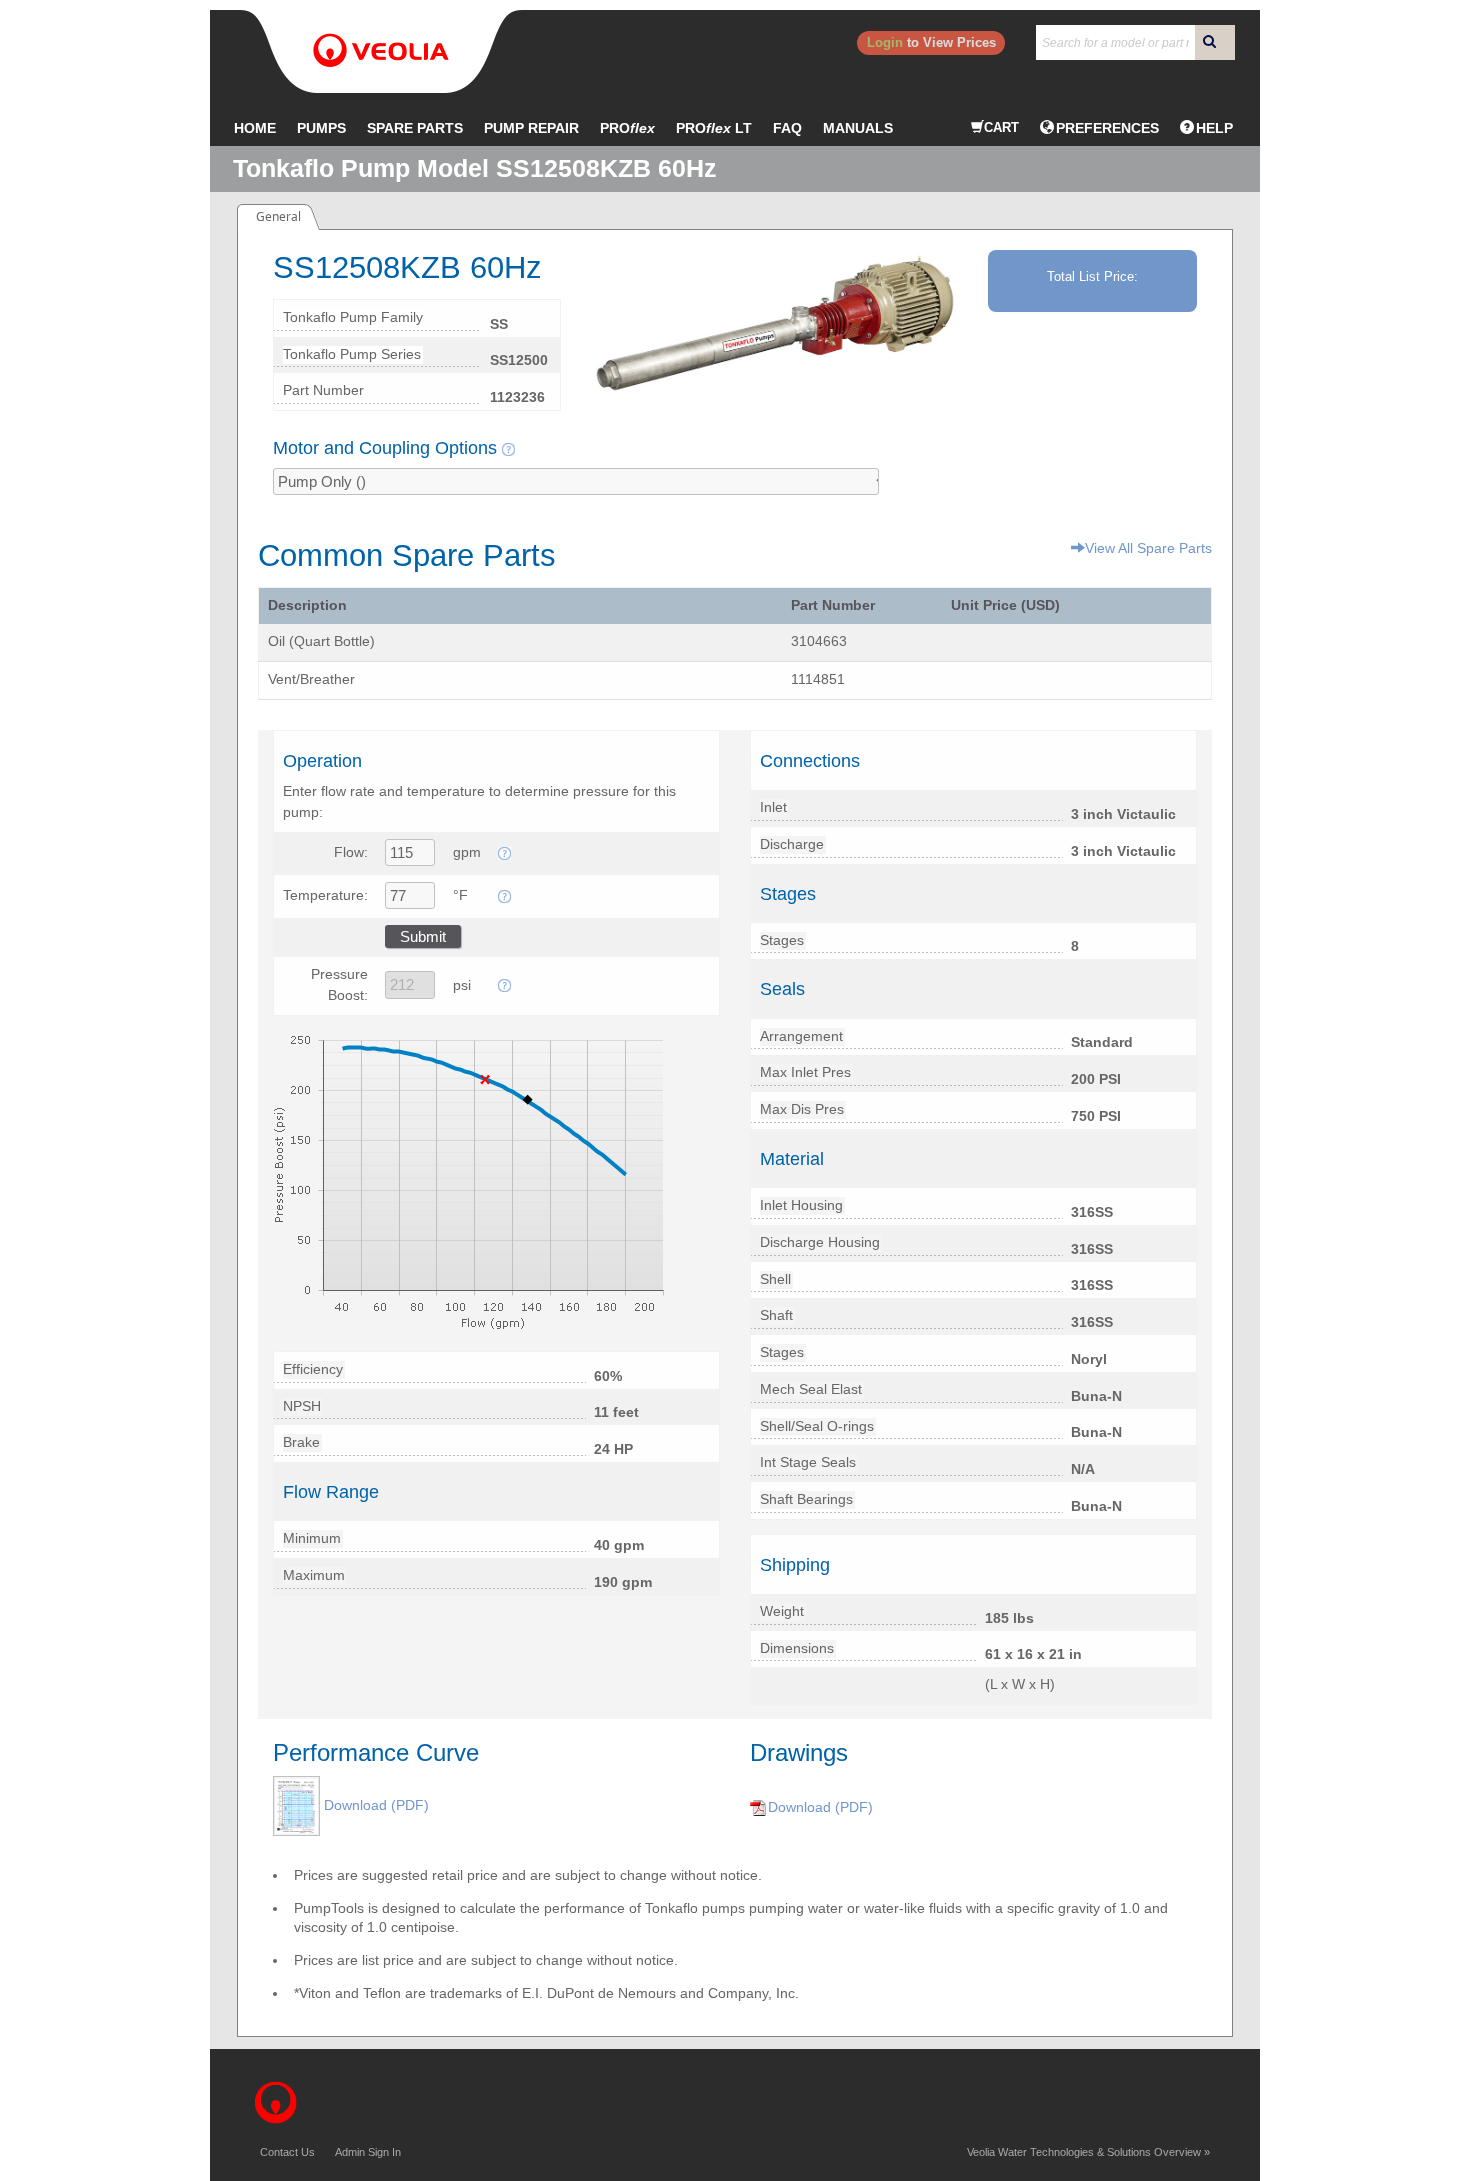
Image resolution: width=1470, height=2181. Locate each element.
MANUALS (858, 128)
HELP (1214, 128)
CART (1001, 127)
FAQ (787, 128)
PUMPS (321, 128)
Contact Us (287, 2152)
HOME (255, 128)
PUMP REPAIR (531, 128)
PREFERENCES (1107, 128)
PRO (627, 128)
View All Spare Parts (1148, 548)
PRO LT (714, 128)
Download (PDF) (376, 1805)
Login (885, 42)
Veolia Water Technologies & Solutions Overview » (1088, 2152)
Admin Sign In (368, 2152)
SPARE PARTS (415, 128)
